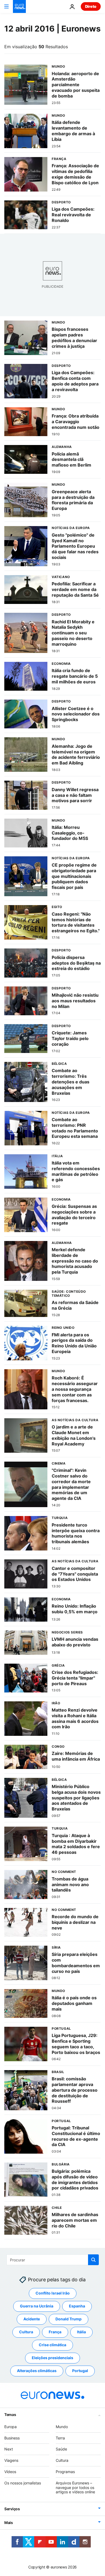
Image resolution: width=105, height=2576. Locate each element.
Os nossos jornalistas (23, 2483)
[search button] (93, 2260)
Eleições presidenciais (52, 2358)
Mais (9, 2523)
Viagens (11, 2460)
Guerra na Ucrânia (37, 2306)
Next (9, 2449)
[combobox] (53, 2260)
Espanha (77, 2306)
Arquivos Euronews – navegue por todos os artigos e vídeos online (75, 2488)
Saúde (61, 2449)
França (55, 2332)
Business (12, 2438)
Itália (81, 2332)
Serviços (12, 2509)
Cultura (26, 2332)
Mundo (62, 2427)
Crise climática (52, 2345)
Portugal (80, 2371)
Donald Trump (69, 2319)
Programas (65, 2472)
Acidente (32, 2319)
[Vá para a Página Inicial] (19, 6)
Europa (10, 2427)
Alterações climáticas (37, 2371)
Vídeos (10, 2472)
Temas (10, 2415)
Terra (60, 2438)
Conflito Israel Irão (53, 2293)
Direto (91, 6)
